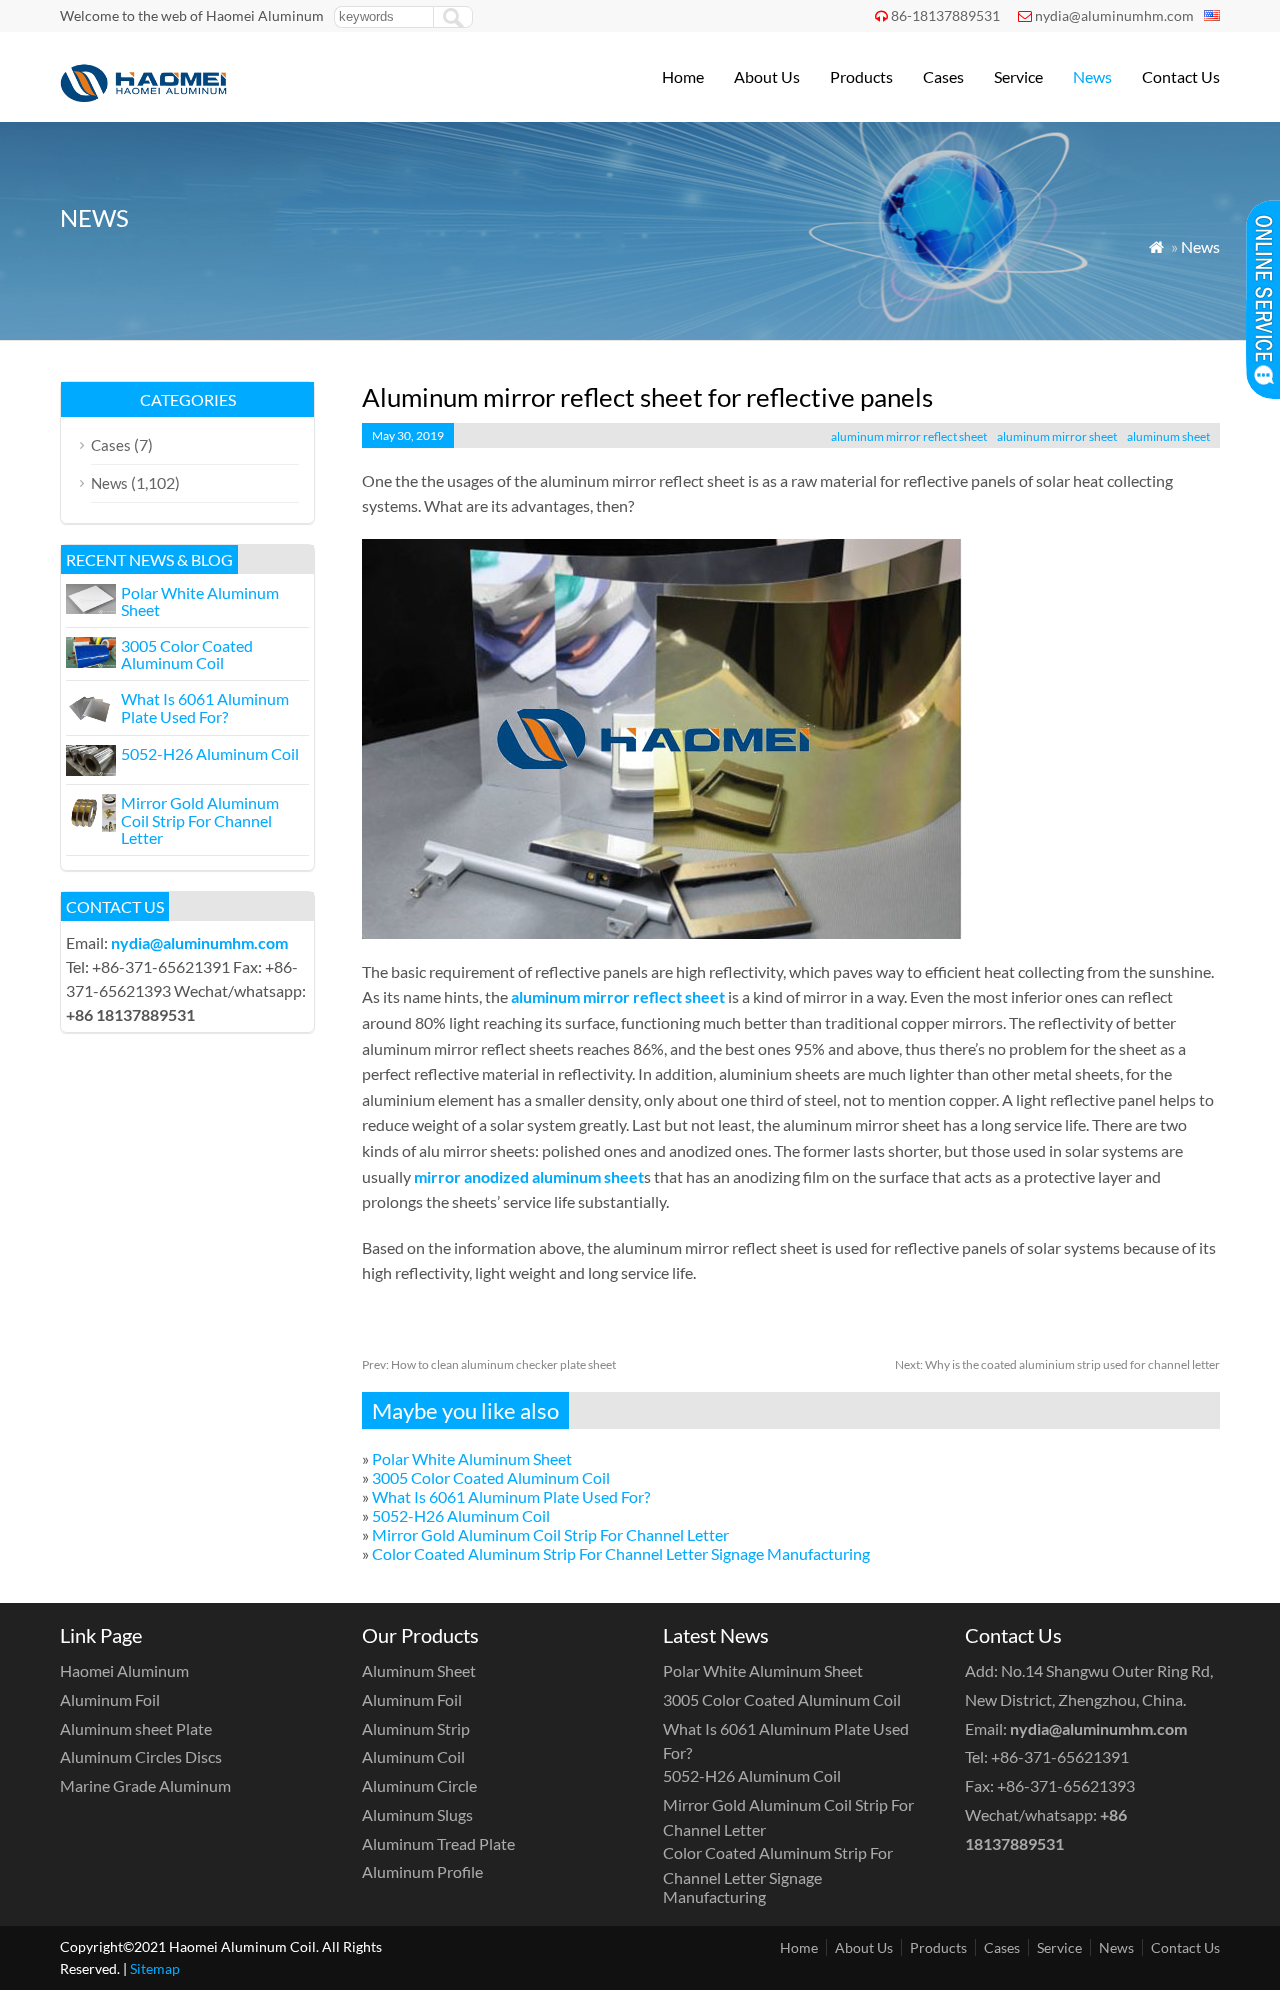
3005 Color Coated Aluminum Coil (491, 1477)
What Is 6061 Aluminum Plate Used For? (511, 1496)
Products (861, 76)
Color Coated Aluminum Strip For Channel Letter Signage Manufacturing (621, 1553)
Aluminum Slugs (417, 1814)
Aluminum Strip (416, 1728)
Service (1018, 76)
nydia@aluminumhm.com (1114, 15)
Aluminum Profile (422, 1871)
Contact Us (1181, 76)
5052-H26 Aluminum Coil (461, 1515)
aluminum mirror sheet (1057, 436)
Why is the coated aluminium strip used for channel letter (1057, 1364)
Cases (943, 76)
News (1092, 76)
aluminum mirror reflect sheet (909, 436)
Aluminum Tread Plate (438, 1843)
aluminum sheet (1168, 436)
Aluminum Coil (413, 1756)
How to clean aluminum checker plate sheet (489, 1364)
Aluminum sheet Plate (136, 1728)
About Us (767, 76)
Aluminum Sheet (419, 1670)
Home (683, 76)
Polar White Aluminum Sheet (472, 1458)
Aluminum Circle (419, 1785)
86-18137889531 (945, 15)
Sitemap (155, 1968)
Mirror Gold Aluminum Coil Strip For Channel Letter (550, 1534)
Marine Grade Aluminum (145, 1785)
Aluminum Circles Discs (141, 1756)
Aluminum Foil (110, 1699)
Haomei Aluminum (124, 1670)
